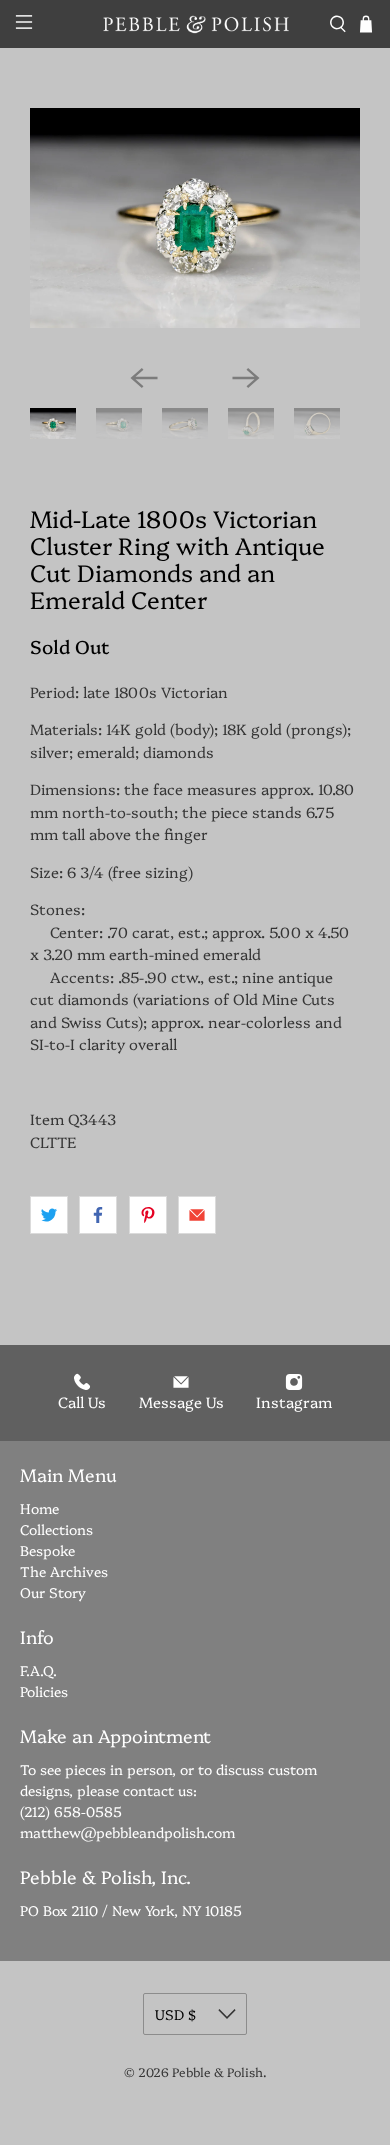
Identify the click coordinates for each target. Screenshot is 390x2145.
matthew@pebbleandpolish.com (127, 1832)
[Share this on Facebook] (98, 1215)
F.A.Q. (38, 1670)
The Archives (64, 1571)
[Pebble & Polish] (195, 23)
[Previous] (144, 378)
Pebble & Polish (217, 2071)
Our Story (53, 1592)
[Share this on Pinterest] (148, 1215)
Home (39, 1508)
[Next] (246, 378)
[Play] (195, 228)
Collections (56, 1529)
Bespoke (47, 1550)
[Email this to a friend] (197, 1215)
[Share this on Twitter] (49, 1215)
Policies (44, 1691)
